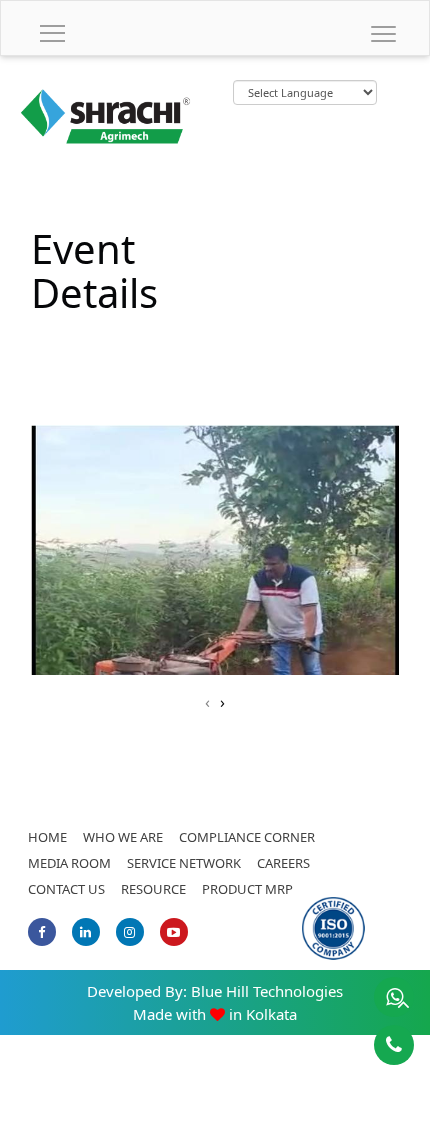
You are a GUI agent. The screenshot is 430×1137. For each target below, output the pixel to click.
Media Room (69, 863)
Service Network (184, 863)
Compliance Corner (247, 837)
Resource (153, 889)
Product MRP (247, 889)
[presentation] (207, 702)
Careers (283, 863)
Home (47, 837)
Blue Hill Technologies (267, 991)
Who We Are (123, 837)
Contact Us (66, 889)
